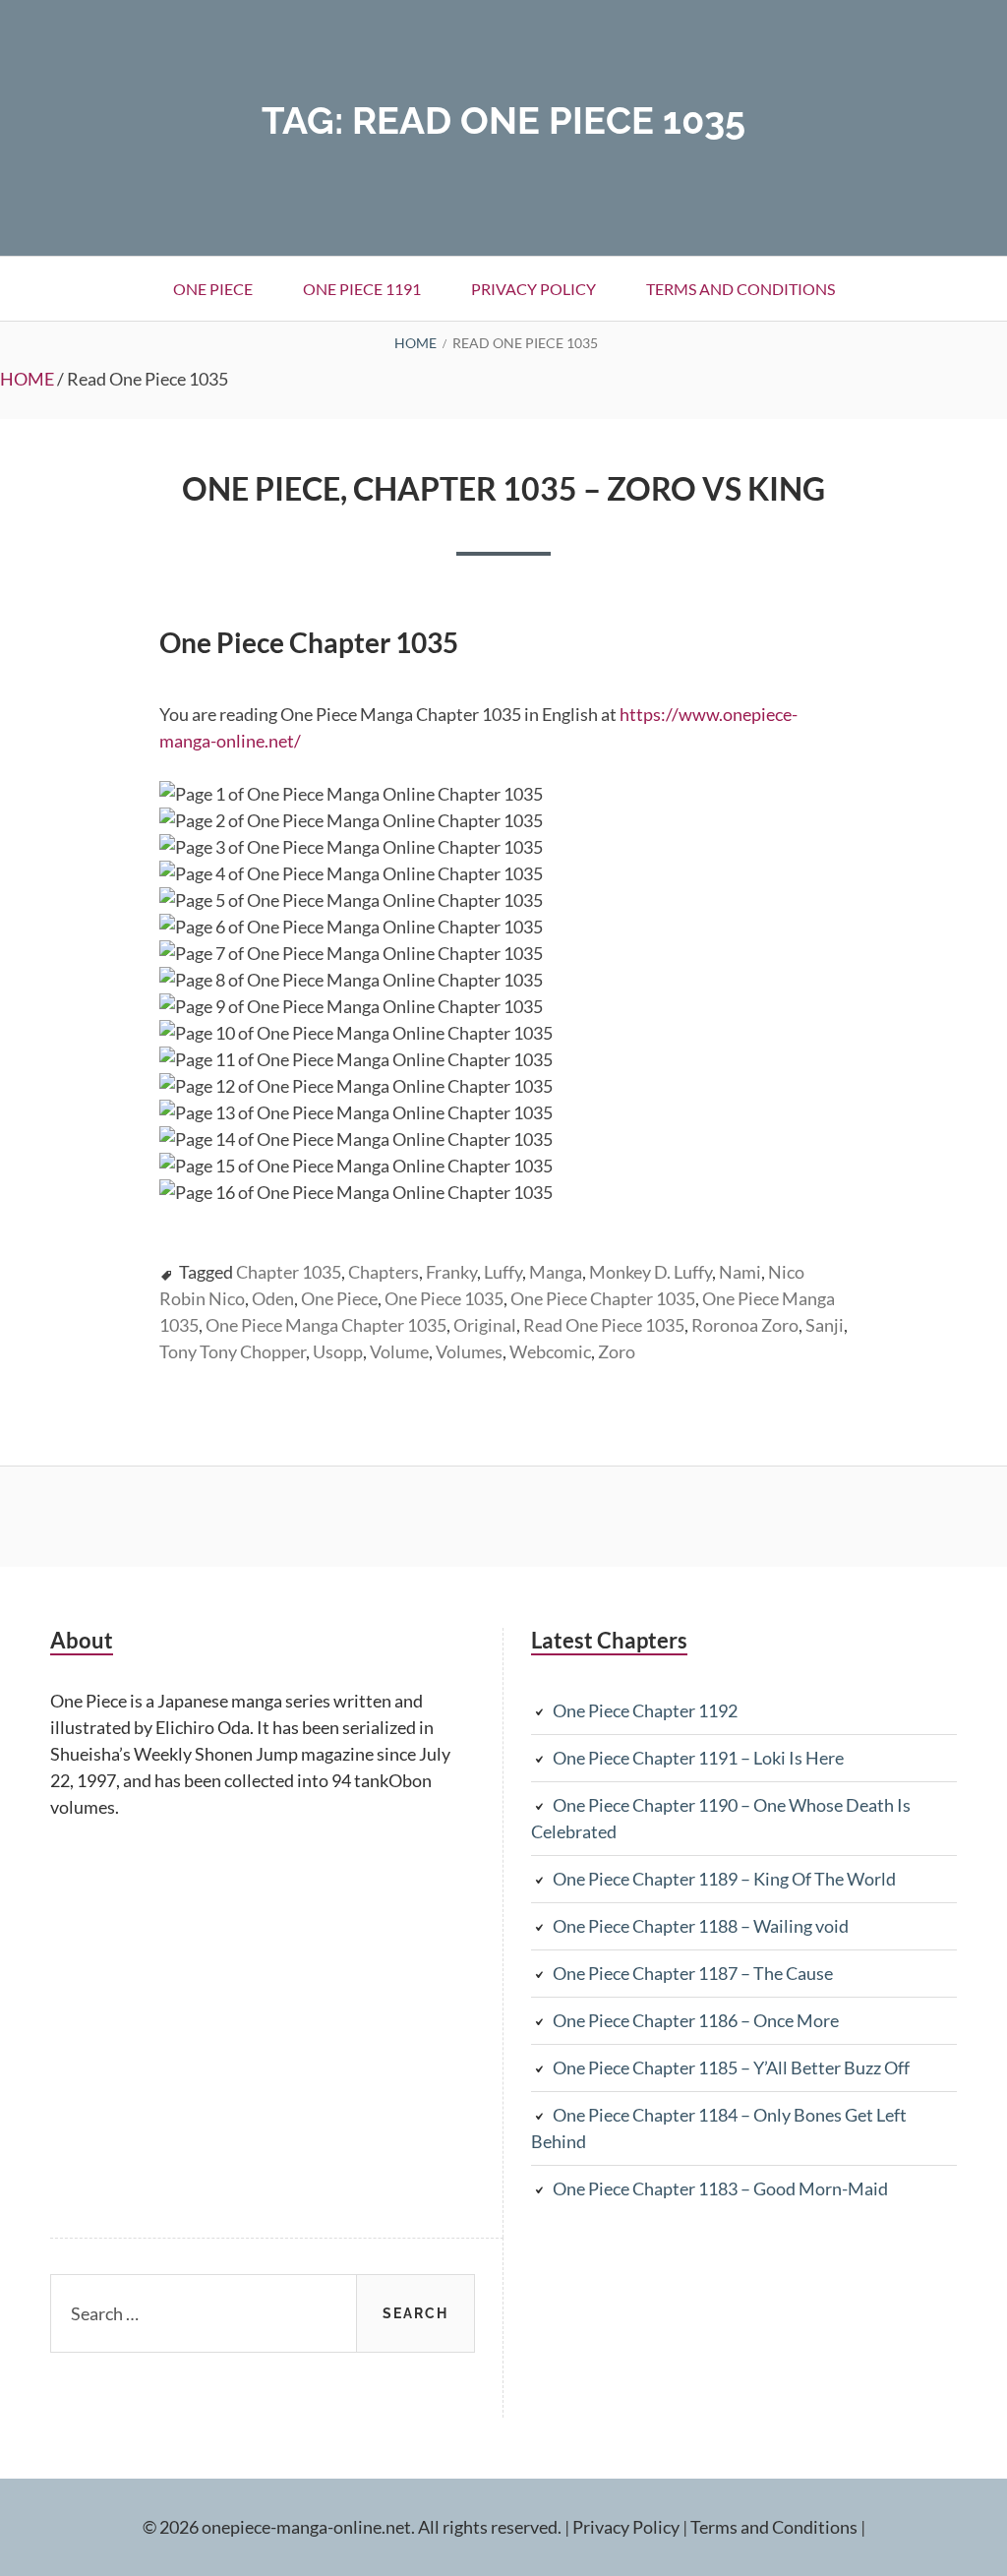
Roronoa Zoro (745, 1325)
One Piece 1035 (444, 1298)
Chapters (384, 1272)
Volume (399, 1351)
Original (485, 1325)
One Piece (339, 1298)
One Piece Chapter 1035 (603, 1298)
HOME (27, 379)
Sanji (825, 1325)
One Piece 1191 (362, 289)
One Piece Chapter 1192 (645, 1710)
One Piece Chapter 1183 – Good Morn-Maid (720, 2188)
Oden (273, 1298)
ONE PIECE (213, 289)
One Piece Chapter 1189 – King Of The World (724, 1879)
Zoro (617, 1351)
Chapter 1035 (289, 1272)
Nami (740, 1272)
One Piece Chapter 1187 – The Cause (693, 1973)
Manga (556, 1272)
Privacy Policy (533, 289)
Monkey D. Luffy (651, 1272)
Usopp (338, 1351)
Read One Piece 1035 (604, 1325)
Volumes (469, 1351)
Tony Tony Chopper (233, 1351)
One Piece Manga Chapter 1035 (326, 1325)
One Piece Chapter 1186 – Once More (696, 2020)
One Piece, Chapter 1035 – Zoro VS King (503, 488)
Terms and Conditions (740, 289)
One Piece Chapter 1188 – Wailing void (701, 1926)
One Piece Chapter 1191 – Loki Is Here (698, 1758)
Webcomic (550, 1351)
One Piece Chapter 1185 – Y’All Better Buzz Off (731, 2067)
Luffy (503, 1272)
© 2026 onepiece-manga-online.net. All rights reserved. (352, 2527)
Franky (451, 1272)
